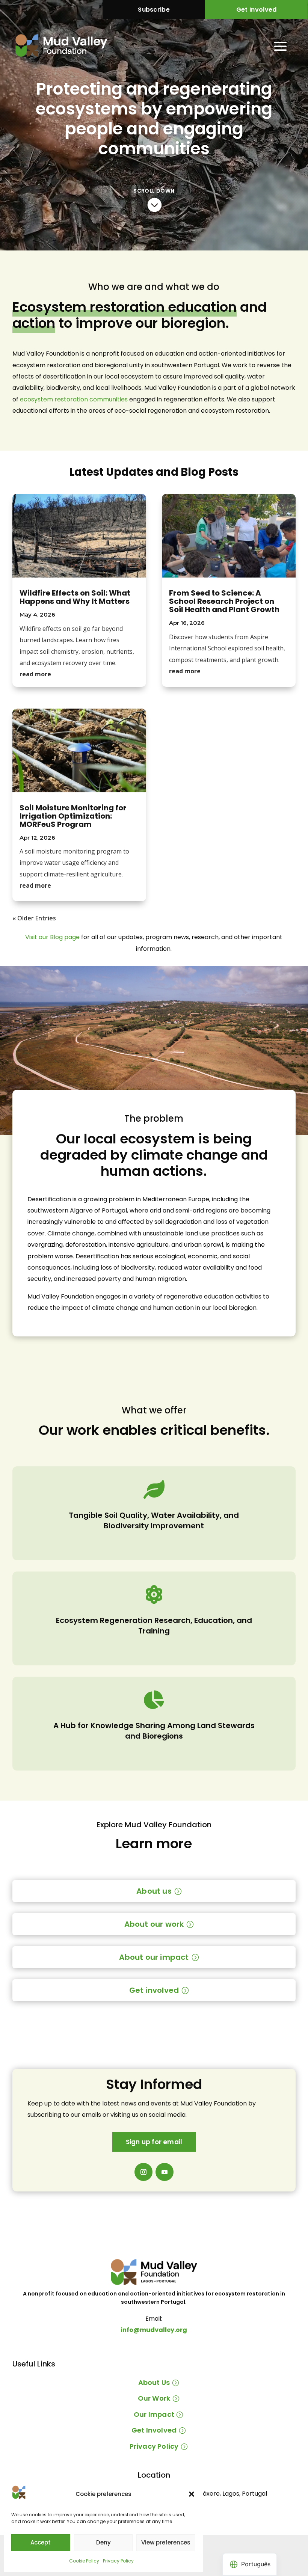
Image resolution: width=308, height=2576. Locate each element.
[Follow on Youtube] (165, 2172)
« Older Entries (34, 918)
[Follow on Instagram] (143, 2172)
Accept (41, 2542)
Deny (103, 2542)
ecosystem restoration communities (74, 399)
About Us (154, 2382)
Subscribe (154, 10)
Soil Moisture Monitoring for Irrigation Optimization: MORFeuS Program (73, 816)
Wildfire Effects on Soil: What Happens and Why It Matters (75, 597)
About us (154, 1891)
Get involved (154, 1990)
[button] (192, 2494)
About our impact (154, 1957)
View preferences (166, 2542)
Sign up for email (154, 2142)
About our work (154, 1924)
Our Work (154, 2398)
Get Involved (257, 10)
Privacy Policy (118, 2561)
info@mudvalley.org (154, 2330)
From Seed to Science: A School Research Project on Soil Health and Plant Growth (224, 601)
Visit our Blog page (52, 937)
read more (35, 674)
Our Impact (154, 2414)
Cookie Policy (84, 2561)
